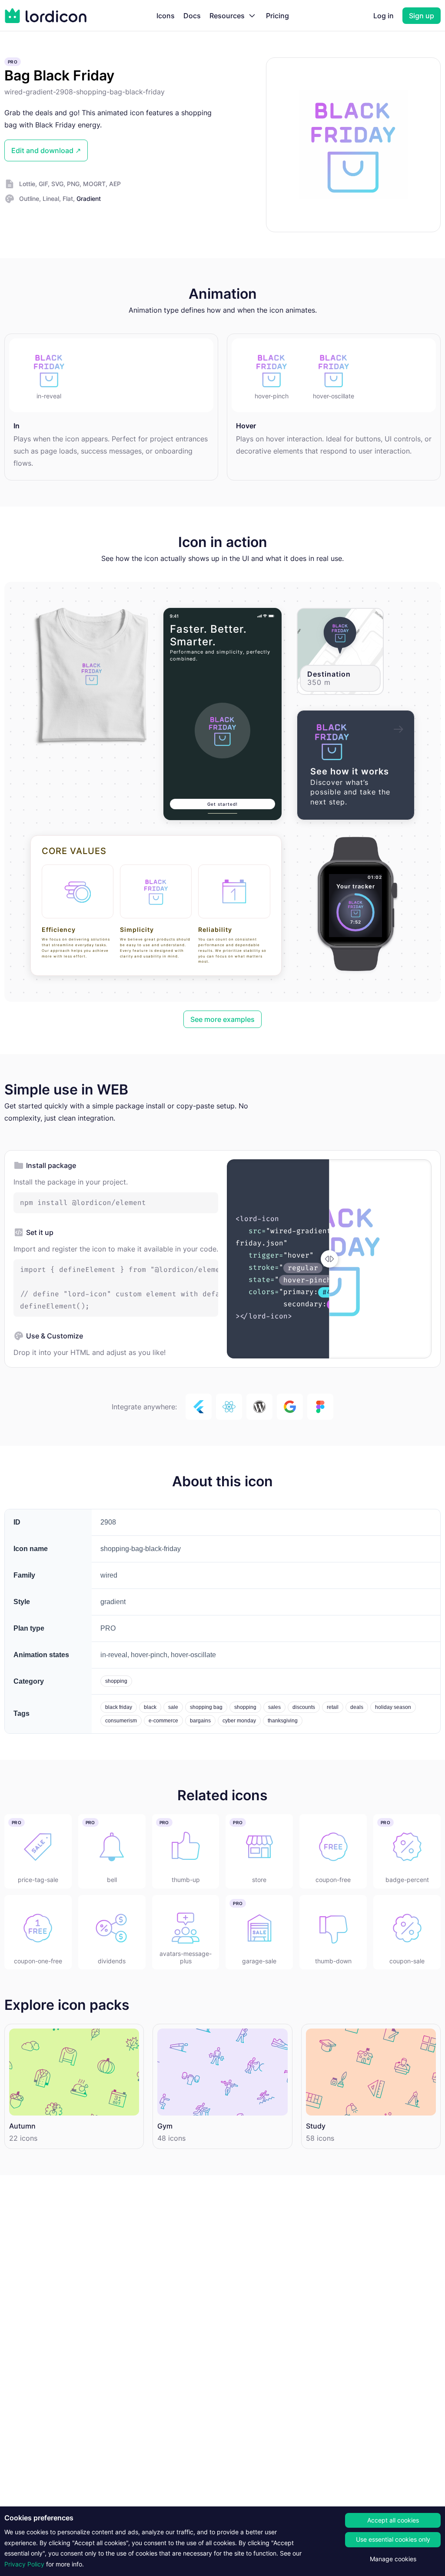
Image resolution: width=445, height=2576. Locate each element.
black (150, 1707)
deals (357, 1707)
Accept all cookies (393, 2520)
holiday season (393, 1707)
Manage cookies (393, 2559)
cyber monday (239, 1721)
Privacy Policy (24, 2564)
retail (333, 1707)
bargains (200, 1721)
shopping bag (206, 1707)
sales (274, 1707)
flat (68, 199)
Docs (192, 16)
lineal (51, 199)
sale (173, 1707)
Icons (166, 16)
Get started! (222, 804)
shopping (116, 1681)
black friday (119, 1707)
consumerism (121, 1721)
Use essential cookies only (393, 2539)
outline (29, 199)
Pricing (277, 16)
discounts (304, 1707)
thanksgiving (283, 1721)
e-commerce (163, 1721)
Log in (384, 16)
